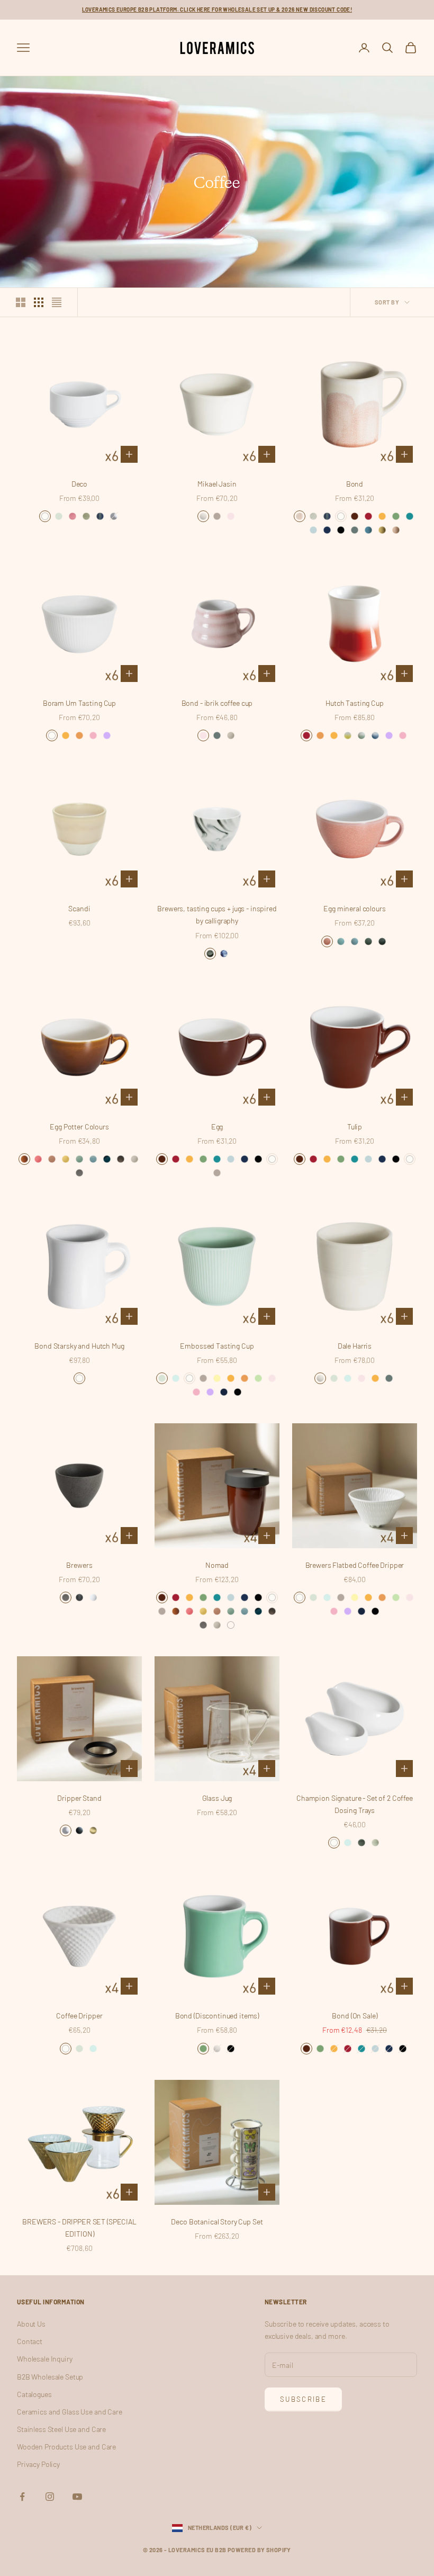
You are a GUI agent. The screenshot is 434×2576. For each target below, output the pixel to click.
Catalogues (34, 2394)
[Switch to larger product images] (21, 302)
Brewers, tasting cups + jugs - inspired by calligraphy (217, 914)
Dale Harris (355, 1346)
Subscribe (303, 2399)
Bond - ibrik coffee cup (217, 703)
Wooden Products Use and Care (66, 2447)
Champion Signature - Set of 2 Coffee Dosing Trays (355, 1804)
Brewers (79, 1565)
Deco (79, 484)
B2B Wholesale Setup (50, 2377)
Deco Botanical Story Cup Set (217, 2222)
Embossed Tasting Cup (217, 1346)
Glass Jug (217, 1798)
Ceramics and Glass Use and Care (70, 2412)
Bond (355, 484)
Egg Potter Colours (79, 1127)
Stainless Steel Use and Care (61, 2429)
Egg (217, 1127)
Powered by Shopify (259, 2550)
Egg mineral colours (354, 908)
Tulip (355, 1127)
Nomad (217, 1565)
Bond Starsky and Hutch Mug (79, 1346)
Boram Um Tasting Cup (79, 703)
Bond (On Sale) (354, 2016)
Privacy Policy (38, 2464)
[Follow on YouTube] (77, 2497)
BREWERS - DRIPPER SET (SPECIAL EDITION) (79, 2228)
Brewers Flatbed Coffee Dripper (355, 1565)
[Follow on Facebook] (22, 2497)
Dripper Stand (79, 1798)
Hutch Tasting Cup (355, 703)
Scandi (79, 908)
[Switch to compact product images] (57, 302)
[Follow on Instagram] (50, 2497)
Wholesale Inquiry (45, 2359)
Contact (30, 2341)
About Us (31, 2324)
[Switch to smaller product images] (39, 302)
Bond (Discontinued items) (217, 2016)
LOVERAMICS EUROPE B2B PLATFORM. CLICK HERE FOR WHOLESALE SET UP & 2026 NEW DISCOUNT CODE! (217, 10)
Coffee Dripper (79, 2016)
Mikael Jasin (217, 484)
